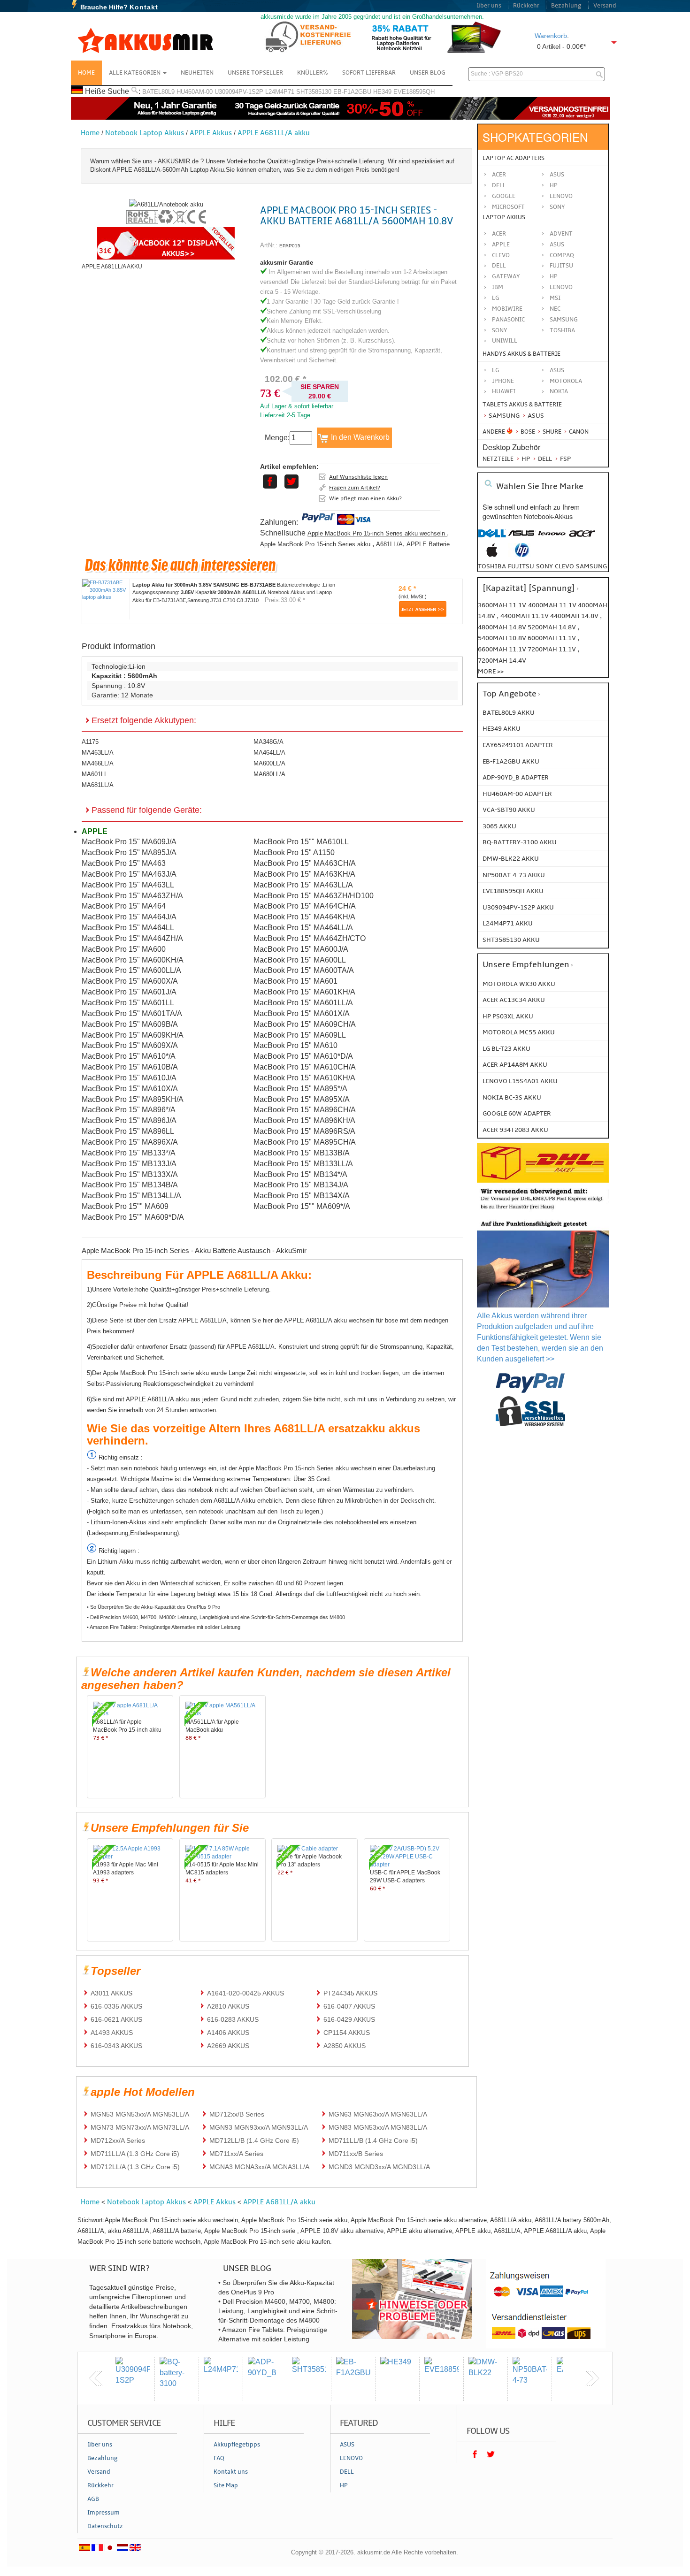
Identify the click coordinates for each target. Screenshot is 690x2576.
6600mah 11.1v (503, 649)
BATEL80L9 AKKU (509, 713)
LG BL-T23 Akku (506, 1049)
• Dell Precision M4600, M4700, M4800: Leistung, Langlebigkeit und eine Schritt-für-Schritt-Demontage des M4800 (216, 1617)
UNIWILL (505, 341)
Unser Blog (428, 73)
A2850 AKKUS (345, 2046)
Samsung (503, 416)
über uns (489, 6)
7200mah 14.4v (502, 661)
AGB (93, 2499)
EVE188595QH (414, 92)
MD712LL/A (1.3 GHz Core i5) (135, 2167)
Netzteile (498, 459)
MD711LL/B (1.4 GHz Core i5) (373, 2140)
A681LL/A (389, 544)
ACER (499, 234)
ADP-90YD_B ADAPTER (516, 777)
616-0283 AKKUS (233, 2019)
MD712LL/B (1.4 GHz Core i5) (254, 2140)
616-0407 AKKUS (349, 2006)
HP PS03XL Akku (508, 1016)
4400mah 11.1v (525, 616)
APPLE (501, 245)
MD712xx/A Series (118, 2140)
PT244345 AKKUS (350, 1993)
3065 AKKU (499, 826)
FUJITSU (561, 266)
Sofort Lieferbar (369, 73)
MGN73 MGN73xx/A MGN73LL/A (140, 2127)
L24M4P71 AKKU (508, 923)
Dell (499, 185)
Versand (605, 6)
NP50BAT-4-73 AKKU (514, 875)
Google (504, 196)
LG (496, 298)
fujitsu (521, 566)
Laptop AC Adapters (514, 158)
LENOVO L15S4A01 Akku (520, 1081)
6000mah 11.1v (552, 638)
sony (544, 566)
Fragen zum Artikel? (355, 488)
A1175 (90, 742)
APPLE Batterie (428, 544)
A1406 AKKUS (228, 2033)
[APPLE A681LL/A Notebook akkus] (166, 204)
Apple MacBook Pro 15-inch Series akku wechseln (377, 533)
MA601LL (95, 774)
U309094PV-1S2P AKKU (518, 907)
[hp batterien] (522, 555)
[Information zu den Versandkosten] (543, 1211)
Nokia (559, 391)
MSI (555, 298)
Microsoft (508, 207)
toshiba (492, 566)
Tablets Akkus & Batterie (522, 405)
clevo (564, 566)
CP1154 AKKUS (347, 2033)
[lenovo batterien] (552, 538)
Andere (494, 432)
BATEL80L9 (158, 92)
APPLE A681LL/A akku (274, 133)
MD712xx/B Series (237, 2114)
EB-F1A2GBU (352, 92)
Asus (557, 175)
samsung (591, 566)
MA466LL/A (98, 763)
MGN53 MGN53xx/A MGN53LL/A (140, 2114)
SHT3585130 (314, 92)
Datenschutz (105, 2526)
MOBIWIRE (507, 309)
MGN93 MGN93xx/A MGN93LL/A (259, 2127)
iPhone (503, 381)
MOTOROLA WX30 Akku (519, 984)
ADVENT (561, 234)
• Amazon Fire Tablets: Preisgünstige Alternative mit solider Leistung (164, 1627)
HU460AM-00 (195, 92)
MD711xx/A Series (236, 2154)
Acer (499, 175)
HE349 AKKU (502, 729)
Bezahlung (566, 6)
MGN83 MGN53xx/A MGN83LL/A (378, 2127)
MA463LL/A (98, 753)
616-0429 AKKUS (349, 2019)
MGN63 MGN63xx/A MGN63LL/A (378, 2114)
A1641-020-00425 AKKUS (245, 1993)
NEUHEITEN (197, 73)
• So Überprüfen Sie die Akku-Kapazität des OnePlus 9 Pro (153, 1607)
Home (86, 73)
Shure (551, 432)
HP (554, 185)
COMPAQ (562, 255)
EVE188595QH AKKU (513, 891)
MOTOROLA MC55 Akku (519, 1032)
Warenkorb (551, 36)
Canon (578, 432)
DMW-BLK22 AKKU (511, 859)
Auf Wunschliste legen (358, 477)
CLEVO (501, 255)
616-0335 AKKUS (116, 2006)
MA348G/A (268, 742)
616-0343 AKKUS (116, 2046)
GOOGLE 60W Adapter (517, 1113)
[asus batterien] (522, 538)
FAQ (219, 2458)
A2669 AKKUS (228, 2046)
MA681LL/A (98, 785)
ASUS (557, 245)
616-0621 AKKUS (116, 2019)
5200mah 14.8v (552, 627)
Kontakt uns (231, 2472)
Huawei (504, 391)
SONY (500, 330)
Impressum (103, 2513)
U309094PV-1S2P (239, 92)
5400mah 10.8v (503, 638)
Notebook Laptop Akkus (145, 133)
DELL (499, 266)
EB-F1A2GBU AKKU (511, 761)
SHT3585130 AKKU (511, 940)
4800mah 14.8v (503, 627)
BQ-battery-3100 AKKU (520, 842)
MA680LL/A (269, 774)
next (592, 2378)
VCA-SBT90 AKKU (509, 810)
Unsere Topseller (255, 73)
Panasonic (508, 320)
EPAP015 (290, 246)
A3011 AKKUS (111, 1993)
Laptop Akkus (504, 217)
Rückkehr (526, 6)
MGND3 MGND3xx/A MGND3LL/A (379, 2167)
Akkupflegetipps (237, 2445)
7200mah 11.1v (552, 649)
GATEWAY (506, 276)
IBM (498, 287)
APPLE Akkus (211, 133)
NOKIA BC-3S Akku (512, 1097)
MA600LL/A (269, 763)
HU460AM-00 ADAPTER (517, 794)
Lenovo (561, 196)
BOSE (528, 432)
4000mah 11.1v (553, 605)
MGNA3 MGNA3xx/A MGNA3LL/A (259, 2167)
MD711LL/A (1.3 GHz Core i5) (135, 2154)
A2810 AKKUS (228, 2006)
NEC (555, 309)
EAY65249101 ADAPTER (518, 745)
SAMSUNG (564, 320)
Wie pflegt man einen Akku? (365, 498)
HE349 (382, 92)
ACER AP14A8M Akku (515, 1065)
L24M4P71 (280, 92)
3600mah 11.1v (502, 605)
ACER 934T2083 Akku (515, 1130)
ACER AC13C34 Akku (514, 1000)
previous (96, 2378)
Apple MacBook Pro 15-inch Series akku (316, 544)
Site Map (226, 2485)
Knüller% (313, 73)
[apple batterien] (492, 555)
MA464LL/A (269, 753)
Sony (557, 207)
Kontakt (144, 7)
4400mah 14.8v (575, 616)
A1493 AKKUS (112, 2033)
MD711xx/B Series (356, 2154)
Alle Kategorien (135, 73)
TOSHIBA (562, 330)
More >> (491, 671)
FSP (565, 459)
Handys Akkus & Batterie (521, 354)
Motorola (566, 381)
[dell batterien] (492, 538)
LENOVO (561, 287)
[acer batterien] (582, 538)
